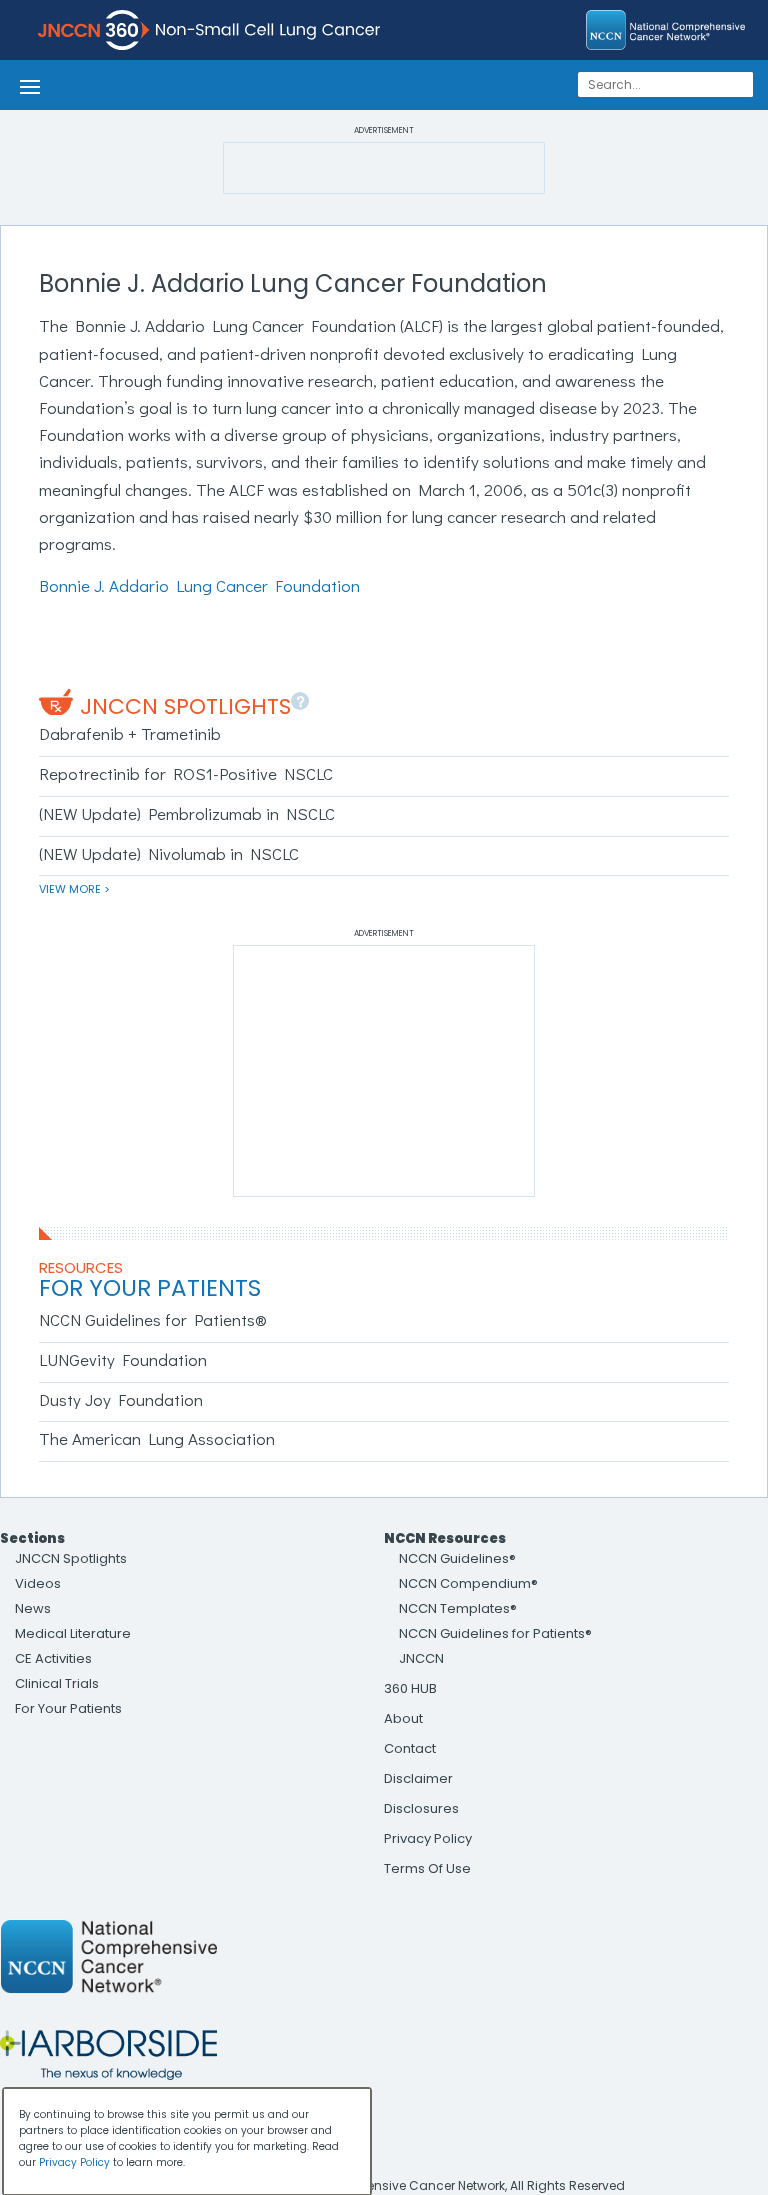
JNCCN (421, 1658)
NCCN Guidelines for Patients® (153, 1319)
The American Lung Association (157, 1438)
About (403, 1718)
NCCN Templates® (458, 1608)
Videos (38, 1583)
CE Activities (53, 1658)
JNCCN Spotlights (185, 706)
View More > (74, 889)
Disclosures (421, 1808)
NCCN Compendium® (468, 1583)
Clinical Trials (57, 1683)
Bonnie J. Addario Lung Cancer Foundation (199, 585)
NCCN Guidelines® (457, 1558)
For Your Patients (68, 1708)
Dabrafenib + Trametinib (130, 733)
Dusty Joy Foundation (121, 1399)
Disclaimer (418, 1778)
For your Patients (150, 1288)
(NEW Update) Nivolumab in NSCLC (169, 853)
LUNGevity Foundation (123, 1359)
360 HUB (410, 1688)
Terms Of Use (427, 1868)
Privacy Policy (428, 1838)
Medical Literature (73, 1633)
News (33, 1608)
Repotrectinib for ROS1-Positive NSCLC (186, 773)
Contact (410, 1748)
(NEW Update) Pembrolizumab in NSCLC (187, 813)
